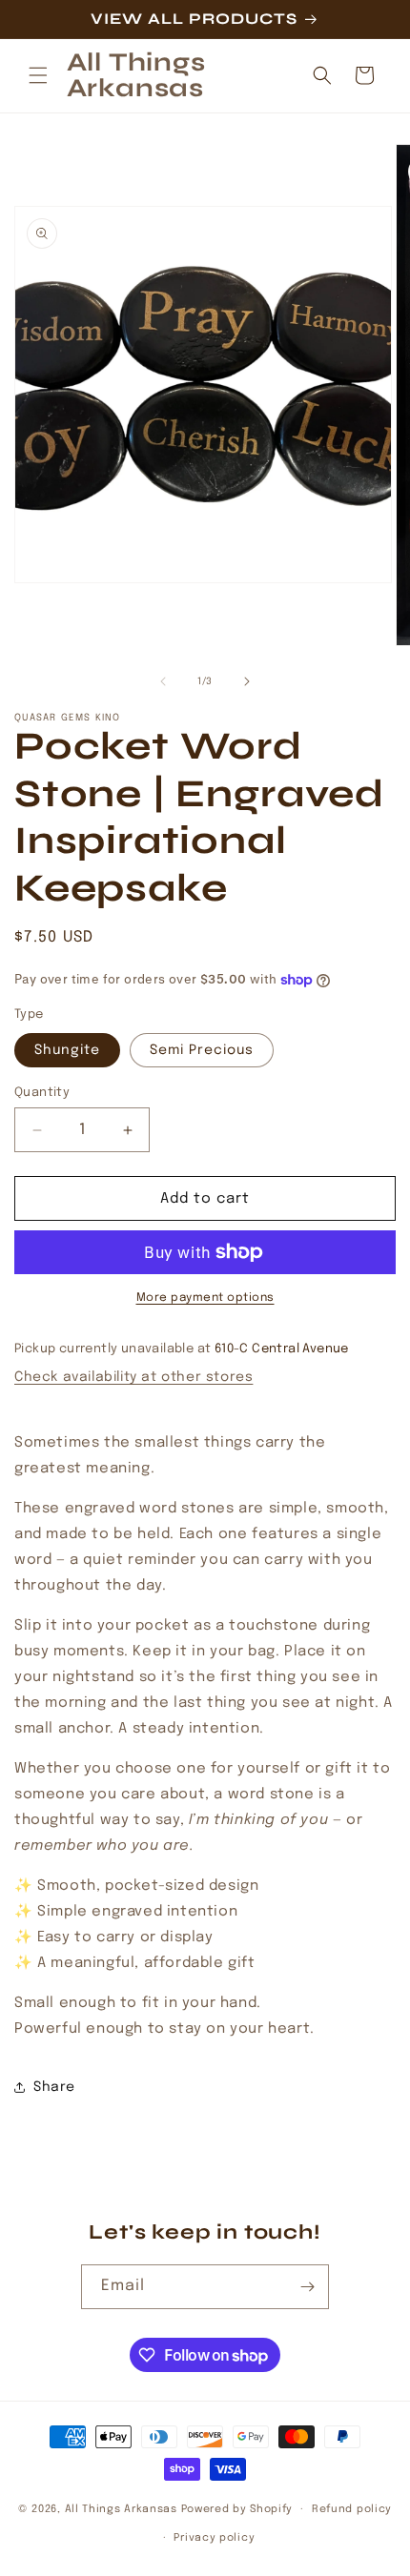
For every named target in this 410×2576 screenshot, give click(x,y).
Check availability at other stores (133, 1377)
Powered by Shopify (237, 2509)
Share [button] (54, 2087)
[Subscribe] (307, 2287)
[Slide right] (247, 681)
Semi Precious (202, 1050)
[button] (38, 75)
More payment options (205, 1298)
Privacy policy (214, 2538)
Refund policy (352, 2509)
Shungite (67, 1050)
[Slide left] (163, 681)
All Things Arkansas (121, 2509)
